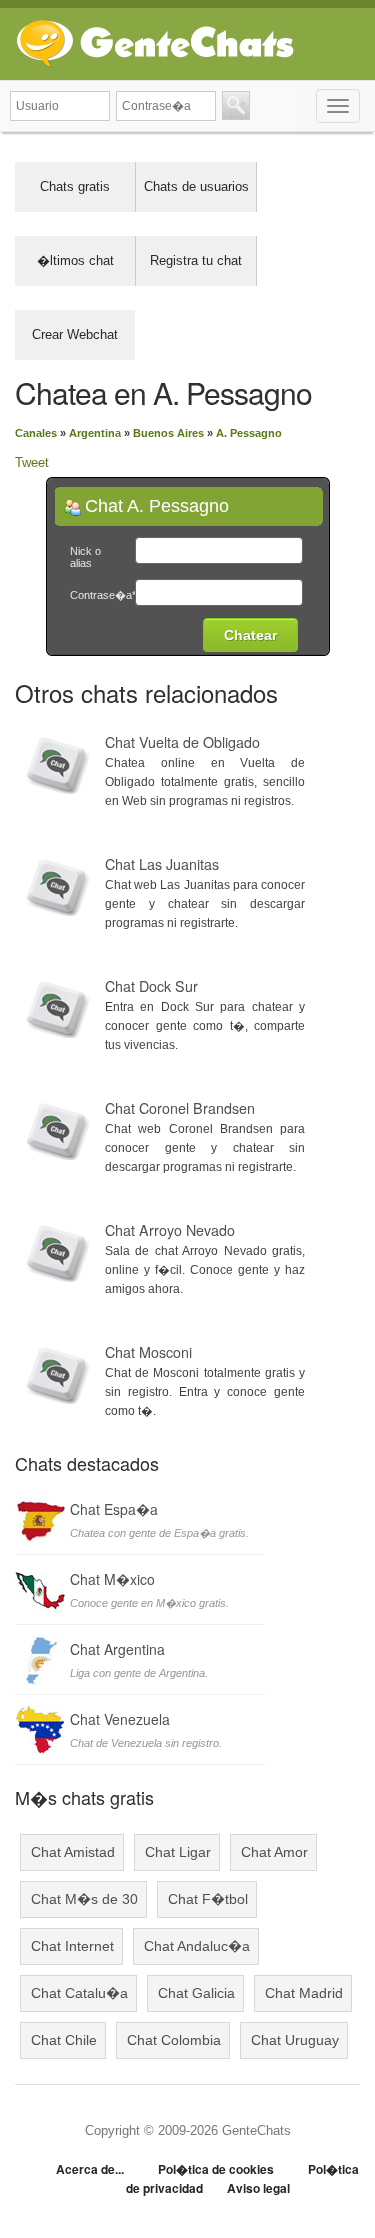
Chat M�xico (112, 1579)
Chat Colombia (174, 2040)
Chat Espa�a (114, 1509)
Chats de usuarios (196, 186)
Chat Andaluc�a (197, 1946)
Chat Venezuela (120, 1719)
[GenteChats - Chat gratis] (155, 39)
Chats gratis (75, 186)
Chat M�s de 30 (84, 1899)
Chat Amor (274, 1852)
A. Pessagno (249, 433)
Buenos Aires (168, 433)
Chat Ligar (178, 1852)
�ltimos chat (75, 260)
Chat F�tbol (208, 1899)
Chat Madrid (304, 1993)
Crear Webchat (75, 334)
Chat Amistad (73, 1852)
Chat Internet (72, 1946)
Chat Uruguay (295, 2040)
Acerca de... (90, 2169)
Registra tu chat (196, 260)
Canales (36, 433)
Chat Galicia (196, 1993)
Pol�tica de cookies (216, 2169)
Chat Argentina (117, 1649)
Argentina (95, 433)
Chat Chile (64, 2040)
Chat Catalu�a (79, 1993)
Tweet (32, 462)
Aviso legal (258, 2188)
